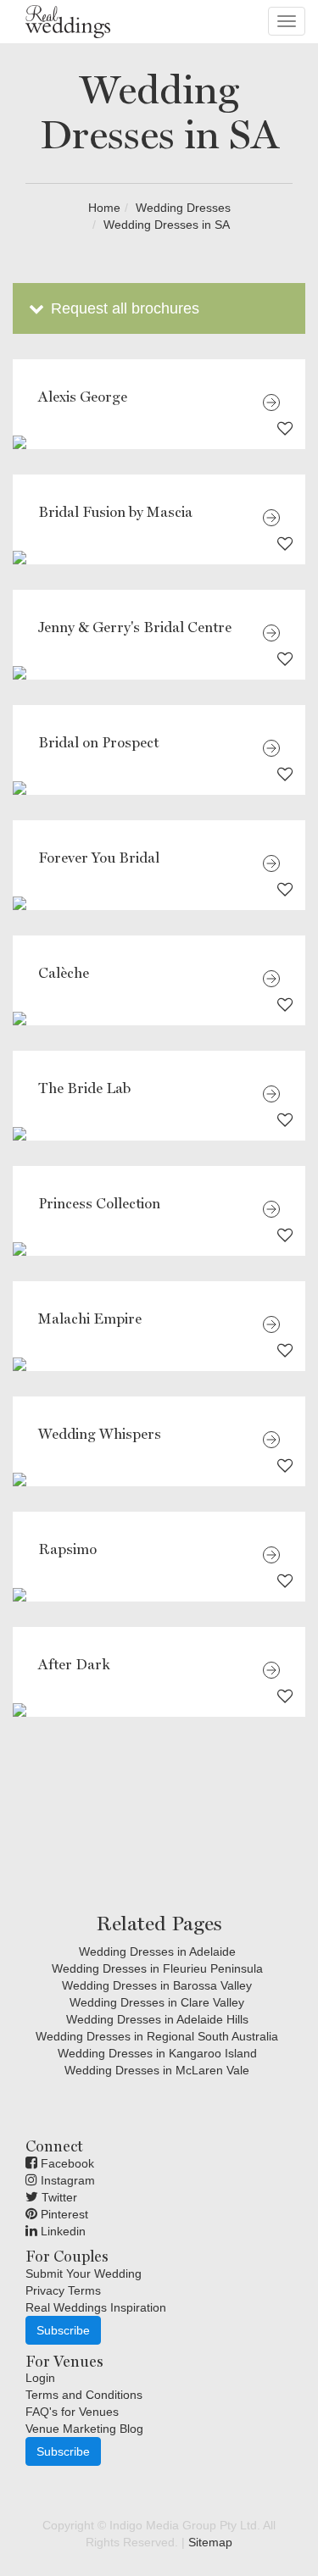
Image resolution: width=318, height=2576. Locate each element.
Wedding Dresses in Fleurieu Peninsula (157, 1968)
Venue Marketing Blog (84, 2429)
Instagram (66, 2180)
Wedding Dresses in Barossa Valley (157, 1985)
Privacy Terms (63, 2290)
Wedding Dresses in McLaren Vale (157, 2070)
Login (40, 2378)
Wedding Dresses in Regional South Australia (157, 2036)
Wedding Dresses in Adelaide (157, 1951)
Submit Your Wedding (84, 2273)
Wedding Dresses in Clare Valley (157, 2002)
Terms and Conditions (84, 2395)
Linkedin (61, 2231)
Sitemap (210, 2542)
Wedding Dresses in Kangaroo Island (157, 2053)
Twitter (58, 2197)
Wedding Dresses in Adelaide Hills (157, 2019)
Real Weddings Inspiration (96, 2307)
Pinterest (63, 2214)
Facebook (66, 2163)
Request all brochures (123, 308)
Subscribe (63, 2330)
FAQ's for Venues (72, 2412)
